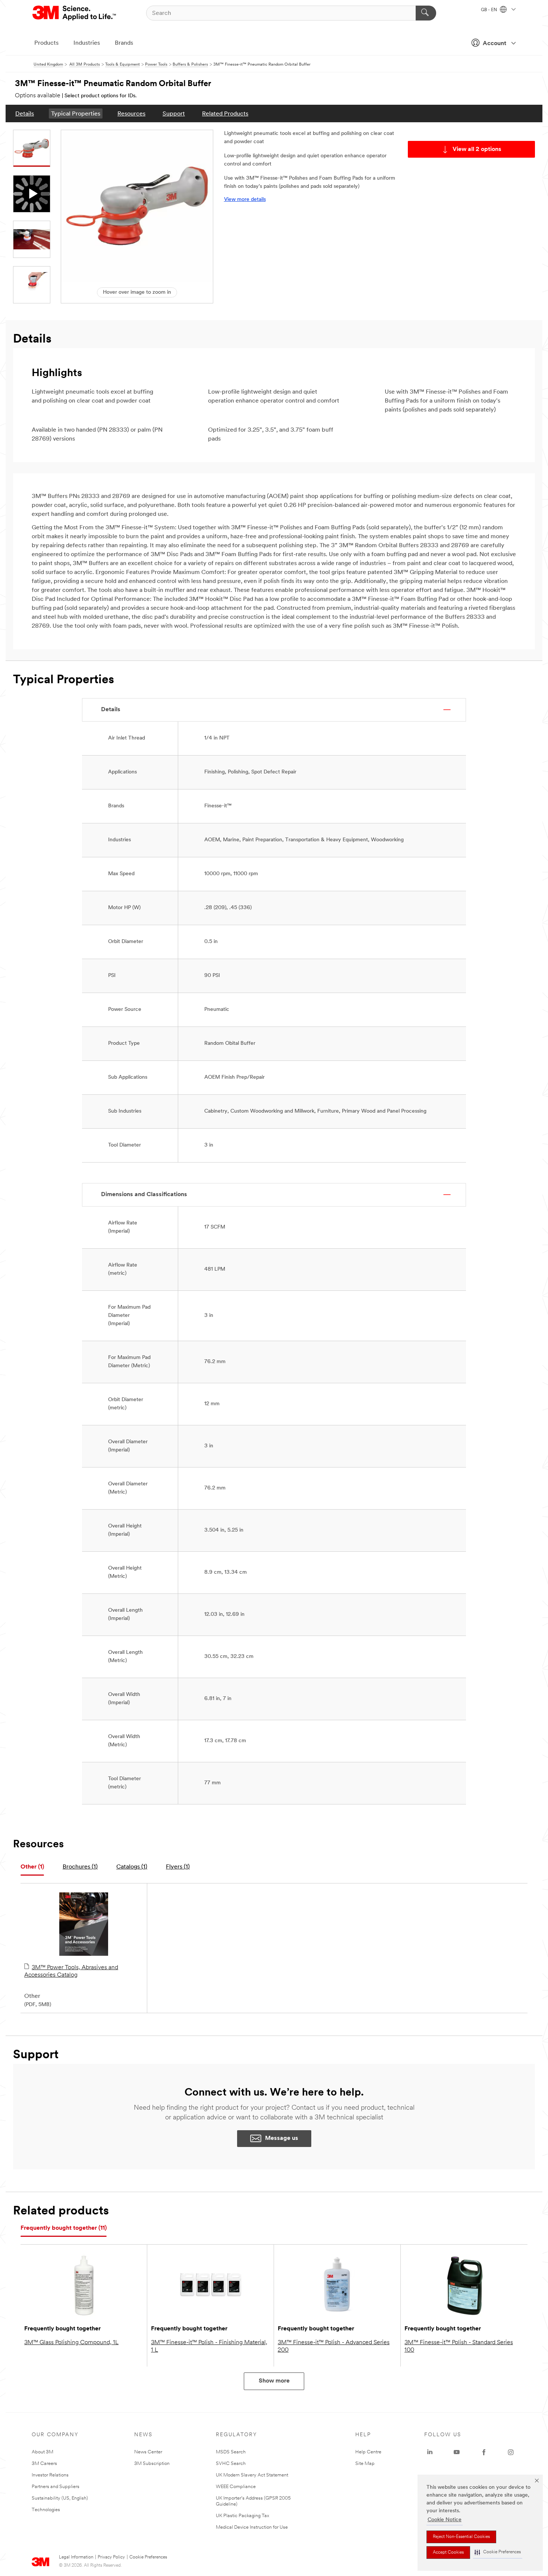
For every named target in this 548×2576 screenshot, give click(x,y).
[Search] (426, 13)
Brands (124, 43)
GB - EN (489, 10)
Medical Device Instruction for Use (252, 2527)
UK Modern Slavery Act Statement (252, 2475)
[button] (498, 2552)
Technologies (46, 2510)
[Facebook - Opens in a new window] (484, 2452)
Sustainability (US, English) (60, 2498)
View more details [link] (245, 200)
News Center (148, 2452)
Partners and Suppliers (56, 2487)
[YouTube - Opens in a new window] (457, 2452)
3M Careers (44, 2464)
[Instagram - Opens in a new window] (511, 2452)
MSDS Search (231, 2452)
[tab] (32, 1867)
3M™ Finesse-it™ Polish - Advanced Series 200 (334, 2346)
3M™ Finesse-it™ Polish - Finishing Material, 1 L (209, 2346)
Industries (87, 43)
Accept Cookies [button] (448, 2553)
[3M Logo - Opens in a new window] (75, 13)
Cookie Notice (445, 2520)
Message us (282, 2138)
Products (46, 43)
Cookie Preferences (148, 2557)
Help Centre (368, 2452)
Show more (274, 2381)
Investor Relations (50, 2475)
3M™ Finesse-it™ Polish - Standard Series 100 (459, 2346)
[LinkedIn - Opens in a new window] (430, 2452)
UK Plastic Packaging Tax (242, 2516)
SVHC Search (231, 2464)
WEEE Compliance (236, 2487)
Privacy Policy (111, 2557)
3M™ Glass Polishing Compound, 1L (71, 2343)
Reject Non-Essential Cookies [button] (461, 2537)
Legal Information (76, 2557)
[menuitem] (25, 113)
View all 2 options (477, 149)
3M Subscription (152, 2464)
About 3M (42, 2452)
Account (495, 44)
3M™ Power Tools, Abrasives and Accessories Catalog (71, 1971)
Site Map (365, 2464)
